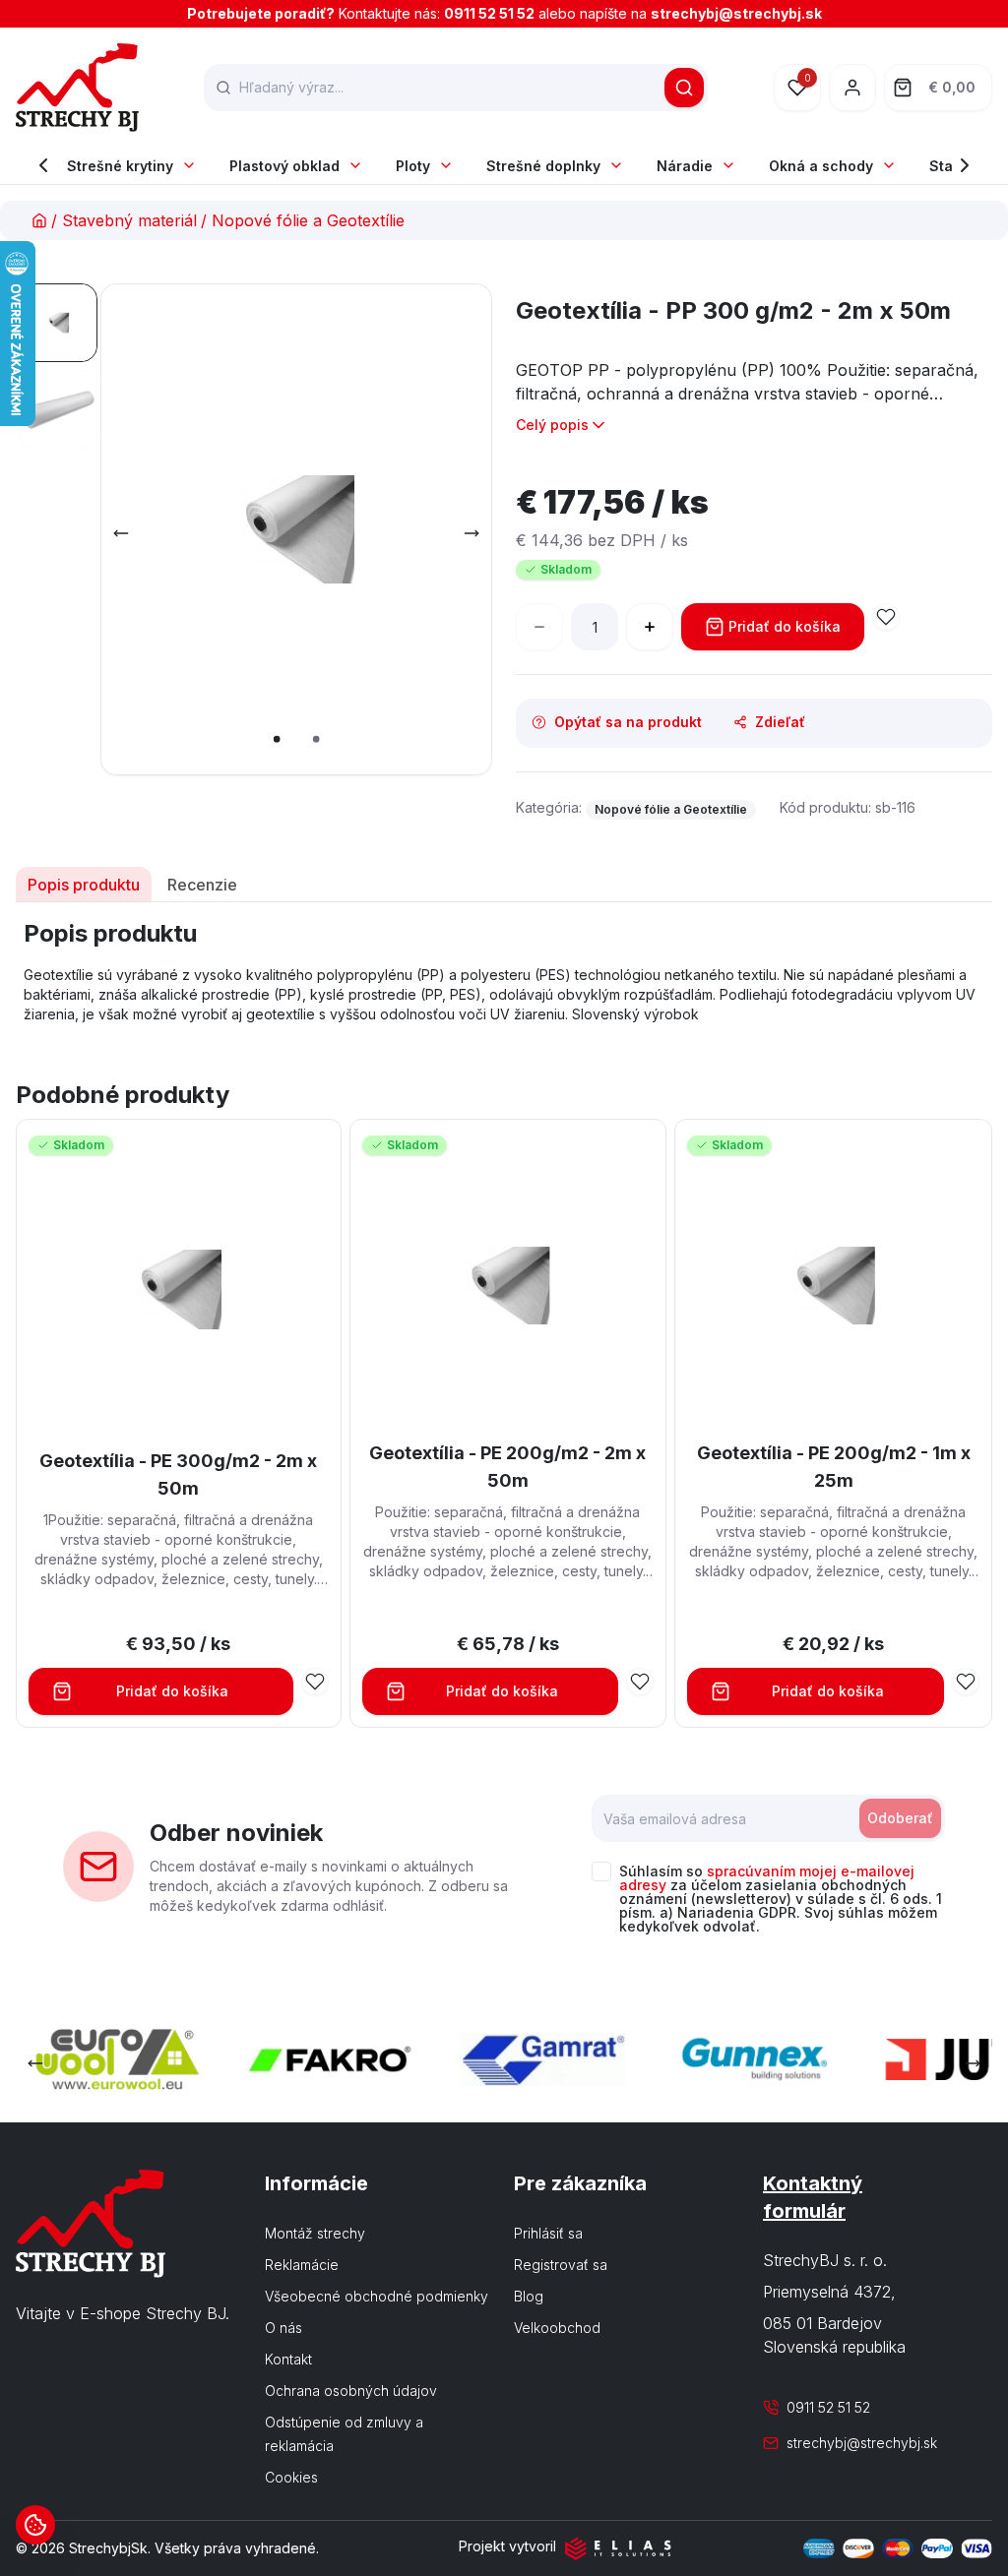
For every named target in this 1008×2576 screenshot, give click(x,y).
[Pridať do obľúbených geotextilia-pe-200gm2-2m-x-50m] (640, 1682)
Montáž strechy (315, 2233)
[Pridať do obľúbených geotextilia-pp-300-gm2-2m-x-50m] (886, 617)
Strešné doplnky (543, 166)
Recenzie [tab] (202, 885)
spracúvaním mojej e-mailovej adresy (767, 1878)
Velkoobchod (557, 2328)
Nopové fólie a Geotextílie (308, 220)
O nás (283, 2328)
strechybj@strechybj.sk (736, 13)
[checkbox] (601, 1871)
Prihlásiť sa (548, 2233)
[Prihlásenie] (852, 88)
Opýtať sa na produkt (628, 722)
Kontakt (288, 2359)
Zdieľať (780, 722)
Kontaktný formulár (813, 2197)
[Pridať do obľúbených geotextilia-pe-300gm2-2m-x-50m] (315, 1682)
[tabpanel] (504, 971)
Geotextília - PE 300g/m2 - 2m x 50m (178, 1474)
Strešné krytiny (120, 166)
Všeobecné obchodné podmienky (377, 2296)
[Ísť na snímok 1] (58, 323)
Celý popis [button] (552, 425)
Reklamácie (302, 2265)
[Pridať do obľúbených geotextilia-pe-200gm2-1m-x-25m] (966, 1682)
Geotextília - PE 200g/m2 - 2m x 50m (507, 1467)
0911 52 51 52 (489, 13)
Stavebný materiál (129, 220)
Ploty (413, 166)
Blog (529, 2296)
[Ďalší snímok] (472, 533)
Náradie (685, 166)
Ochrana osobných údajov (351, 2391)
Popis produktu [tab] (84, 885)
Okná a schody (821, 166)
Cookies (291, 2477)
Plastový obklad (284, 166)
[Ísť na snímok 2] (58, 409)
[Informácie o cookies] (35, 2525)
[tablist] (504, 885)
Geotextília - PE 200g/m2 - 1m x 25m (834, 1467)
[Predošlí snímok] (121, 533)
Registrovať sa (561, 2265)
